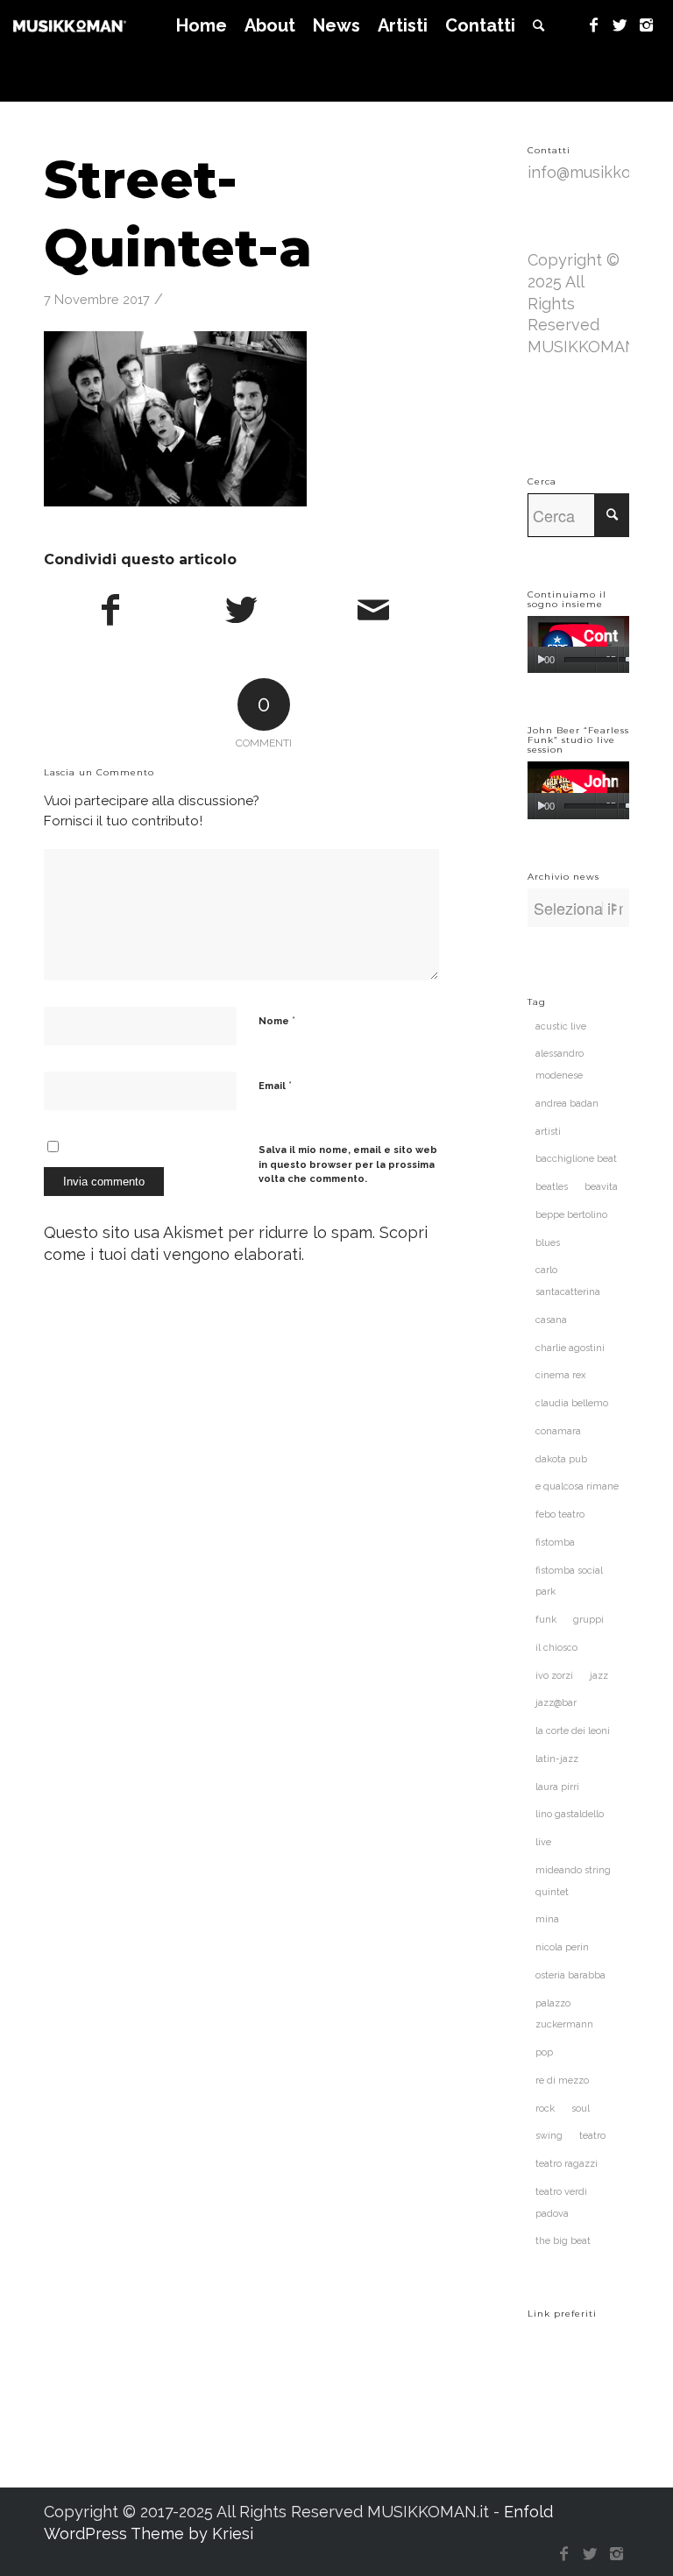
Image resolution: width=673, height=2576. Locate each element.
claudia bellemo (572, 1403)
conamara (558, 1431)
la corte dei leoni (573, 1731)
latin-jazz (557, 1759)
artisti (548, 1132)
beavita (601, 1187)
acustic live (561, 1026)
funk (546, 1620)
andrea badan (567, 1104)
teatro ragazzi (567, 2164)
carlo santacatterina (568, 1281)
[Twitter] (620, 25)
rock (545, 2109)
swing (549, 2136)
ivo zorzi (554, 1676)
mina (547, 1919)
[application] (578, 644)
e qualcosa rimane (577, 1486)
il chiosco (556, 1648)
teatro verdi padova (561, 2203)
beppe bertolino (571, 1215)
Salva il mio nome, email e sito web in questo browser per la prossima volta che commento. (348, 1164)
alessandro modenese (560, 1065)
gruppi (588, 1620)
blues (548, 1243)
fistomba (555, 1543)
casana (551, 1320)
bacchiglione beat (576, 1159)
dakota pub (561, 1459)
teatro (592, 2136)
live (543, 1842)
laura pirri (557, 1787)
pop (544, 2052)
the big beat (563, 2241)
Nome (277, 1020)
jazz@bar (556, 1703)
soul (581, 2109)
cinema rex (561, 1375)
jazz (599, 1676)
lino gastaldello (570, 1814)
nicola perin (562, 1947)
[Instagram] (647, 25)
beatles (552, 1187)
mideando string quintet (573, 1881)
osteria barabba (570, 1975)
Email (275, 1085)
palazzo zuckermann (564, 2014)
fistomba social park (569, 1582)
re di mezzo (562, 2081)
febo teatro (560, 1514)
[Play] (541, 660)
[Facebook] (594, 25)
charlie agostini (570, 1348)
